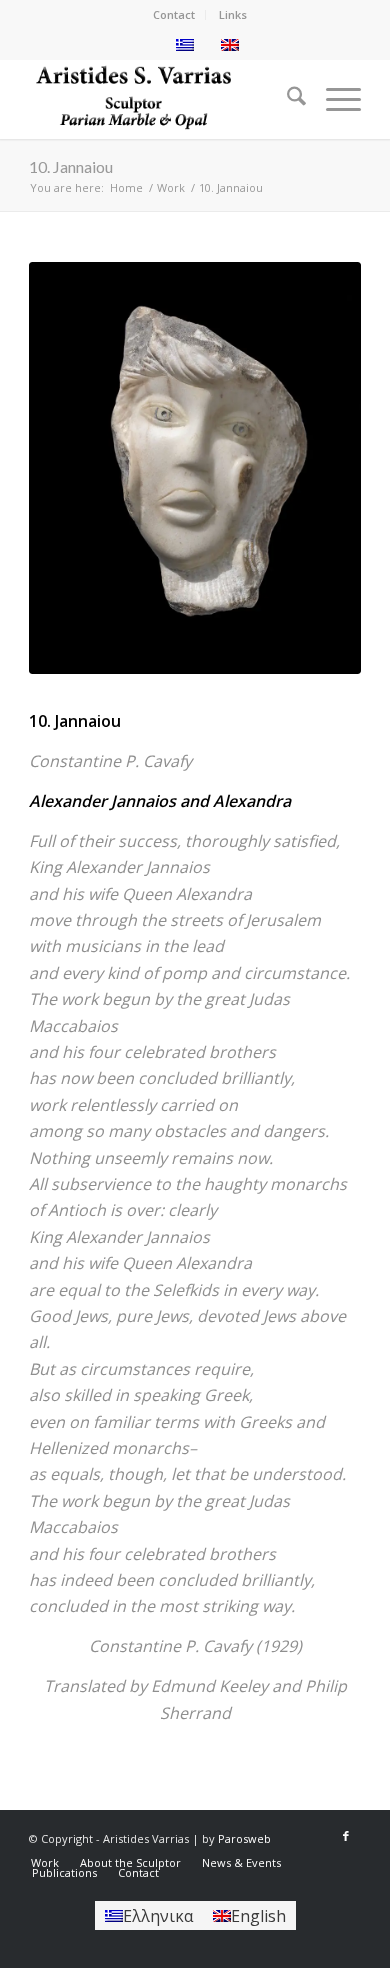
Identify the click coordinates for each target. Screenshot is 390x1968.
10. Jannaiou (71, 166)
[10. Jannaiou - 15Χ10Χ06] (195, 468)
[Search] (286, 99)
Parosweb (244, 1838)
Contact (174, 14)
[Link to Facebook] (346, 1836)
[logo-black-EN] (161, 99)
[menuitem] (174, 15)
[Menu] (333, 99)
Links (233, 14)
